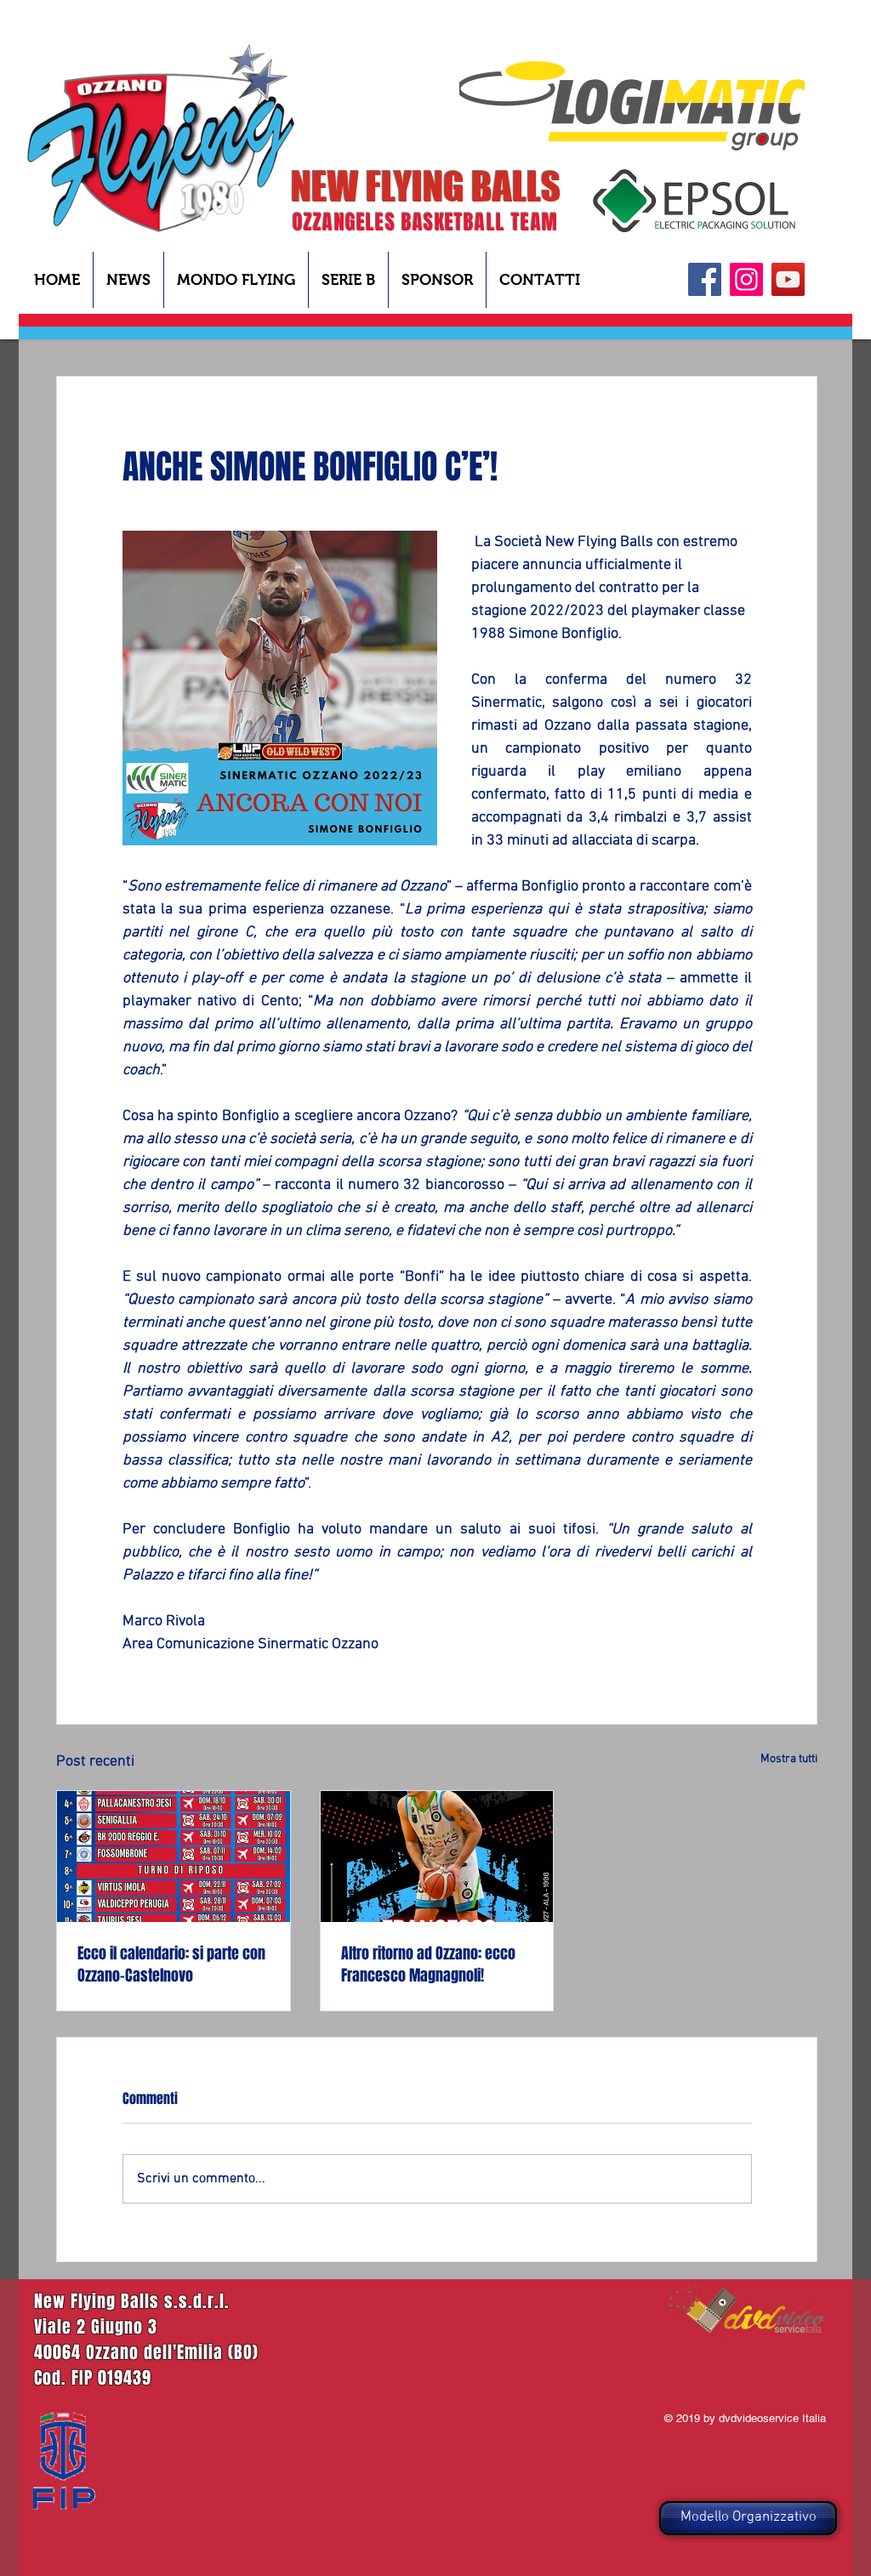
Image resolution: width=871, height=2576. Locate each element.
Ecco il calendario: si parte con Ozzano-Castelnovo (171, 1965)
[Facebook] (705, 279)
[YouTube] (788, 279)
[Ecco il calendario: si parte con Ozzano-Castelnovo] (174, 1857)
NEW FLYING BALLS (426, 186)
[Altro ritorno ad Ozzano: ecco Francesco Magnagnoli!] (437, 1857)
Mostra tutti (789, 1759)
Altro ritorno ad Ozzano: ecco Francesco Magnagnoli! (428, 1965)
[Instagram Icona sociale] (746, 279)
